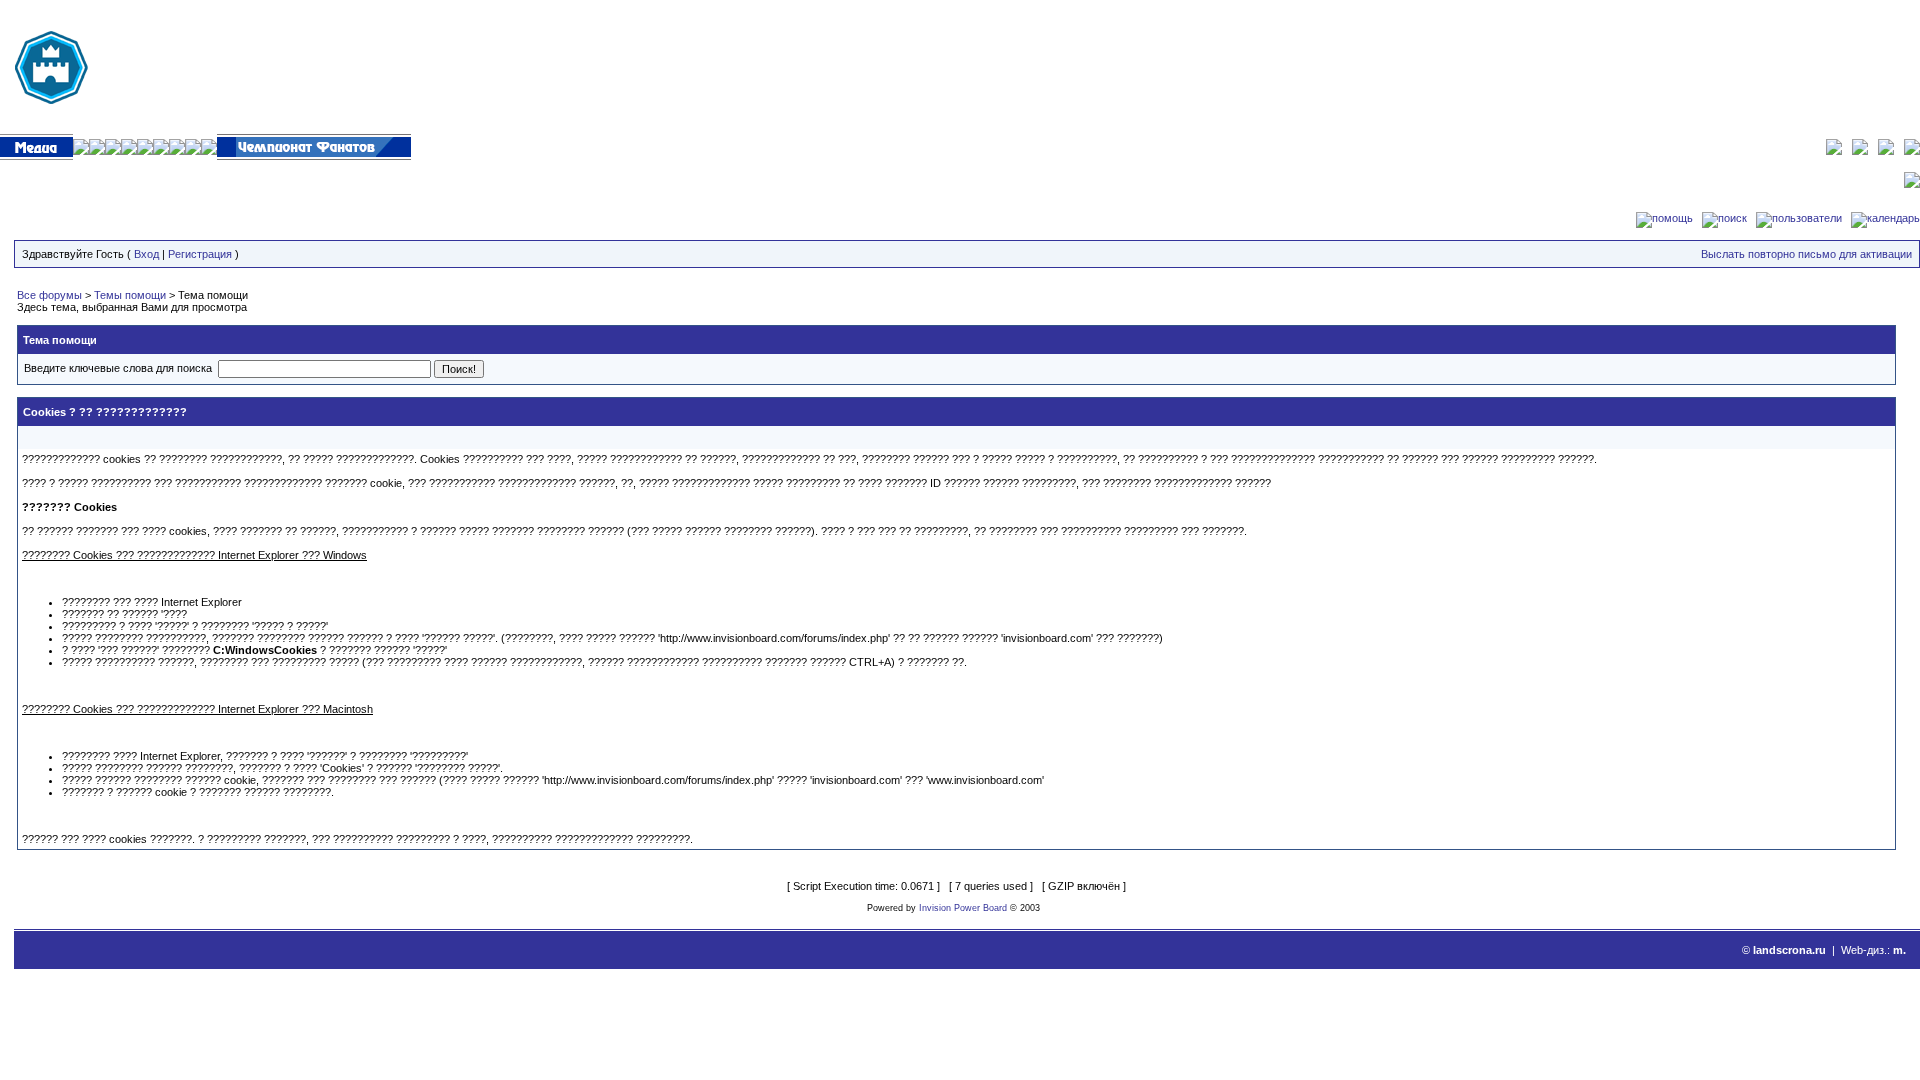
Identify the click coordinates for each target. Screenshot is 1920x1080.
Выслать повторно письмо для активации (1806, 254)
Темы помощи (130, 295)
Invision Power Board (963, 908)
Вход (146, 254)
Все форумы (49, 295)
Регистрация (200, 254)
